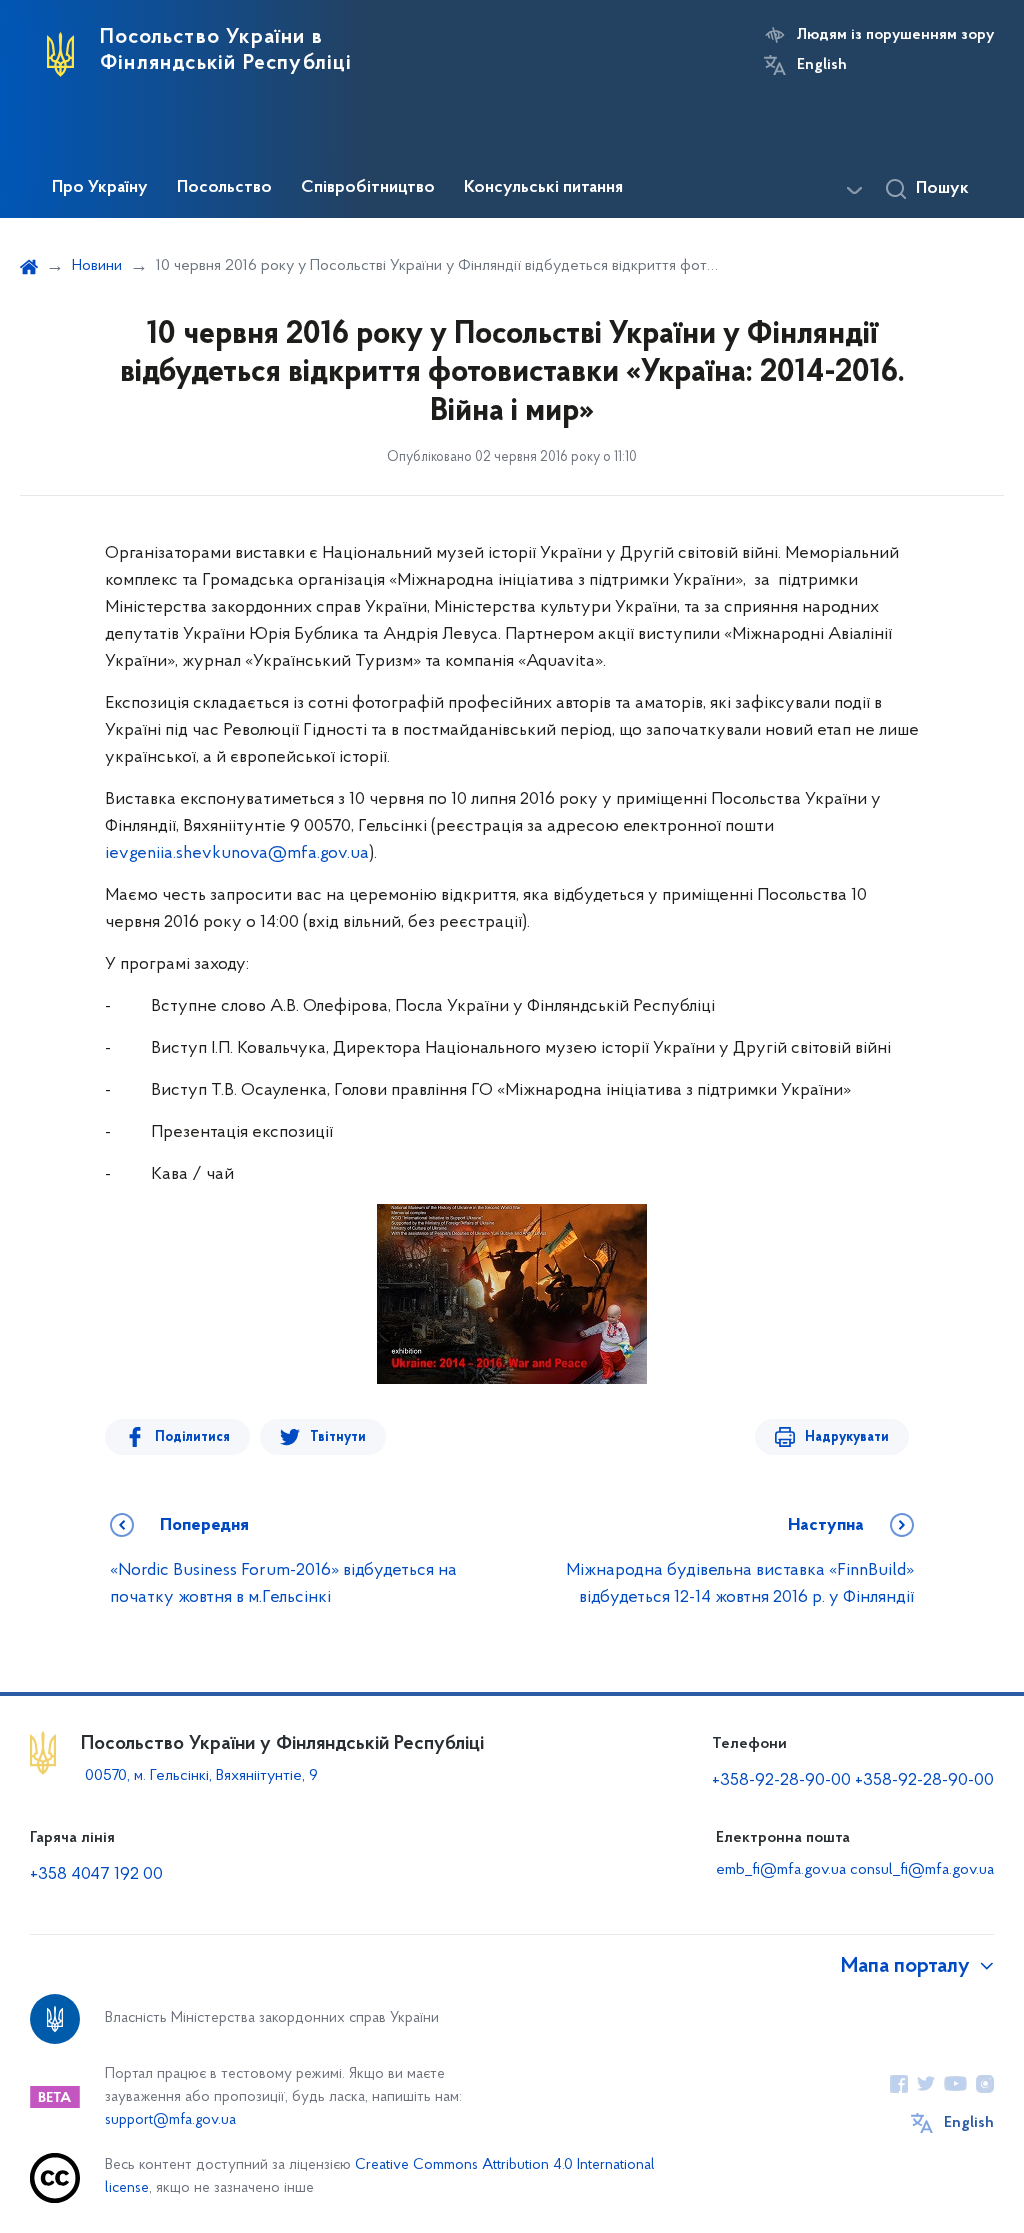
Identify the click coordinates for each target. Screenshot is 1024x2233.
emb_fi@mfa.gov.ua (781, 1870)
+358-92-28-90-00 (781, 1781)
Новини (97, 266)
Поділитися (192, 1437)
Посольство (224, 188)
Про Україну (100, 188)
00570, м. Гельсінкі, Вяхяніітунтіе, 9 (199, 1776)
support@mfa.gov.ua (170, 2120)
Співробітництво (368, 188)
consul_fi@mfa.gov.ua (922, 1870)
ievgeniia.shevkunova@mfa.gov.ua (237, 854)
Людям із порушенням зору (895, 35)
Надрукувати (847, 1437)
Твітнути (338, 1437)
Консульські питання (543, 188)
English (822, 65)
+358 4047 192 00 (96, 1875)
